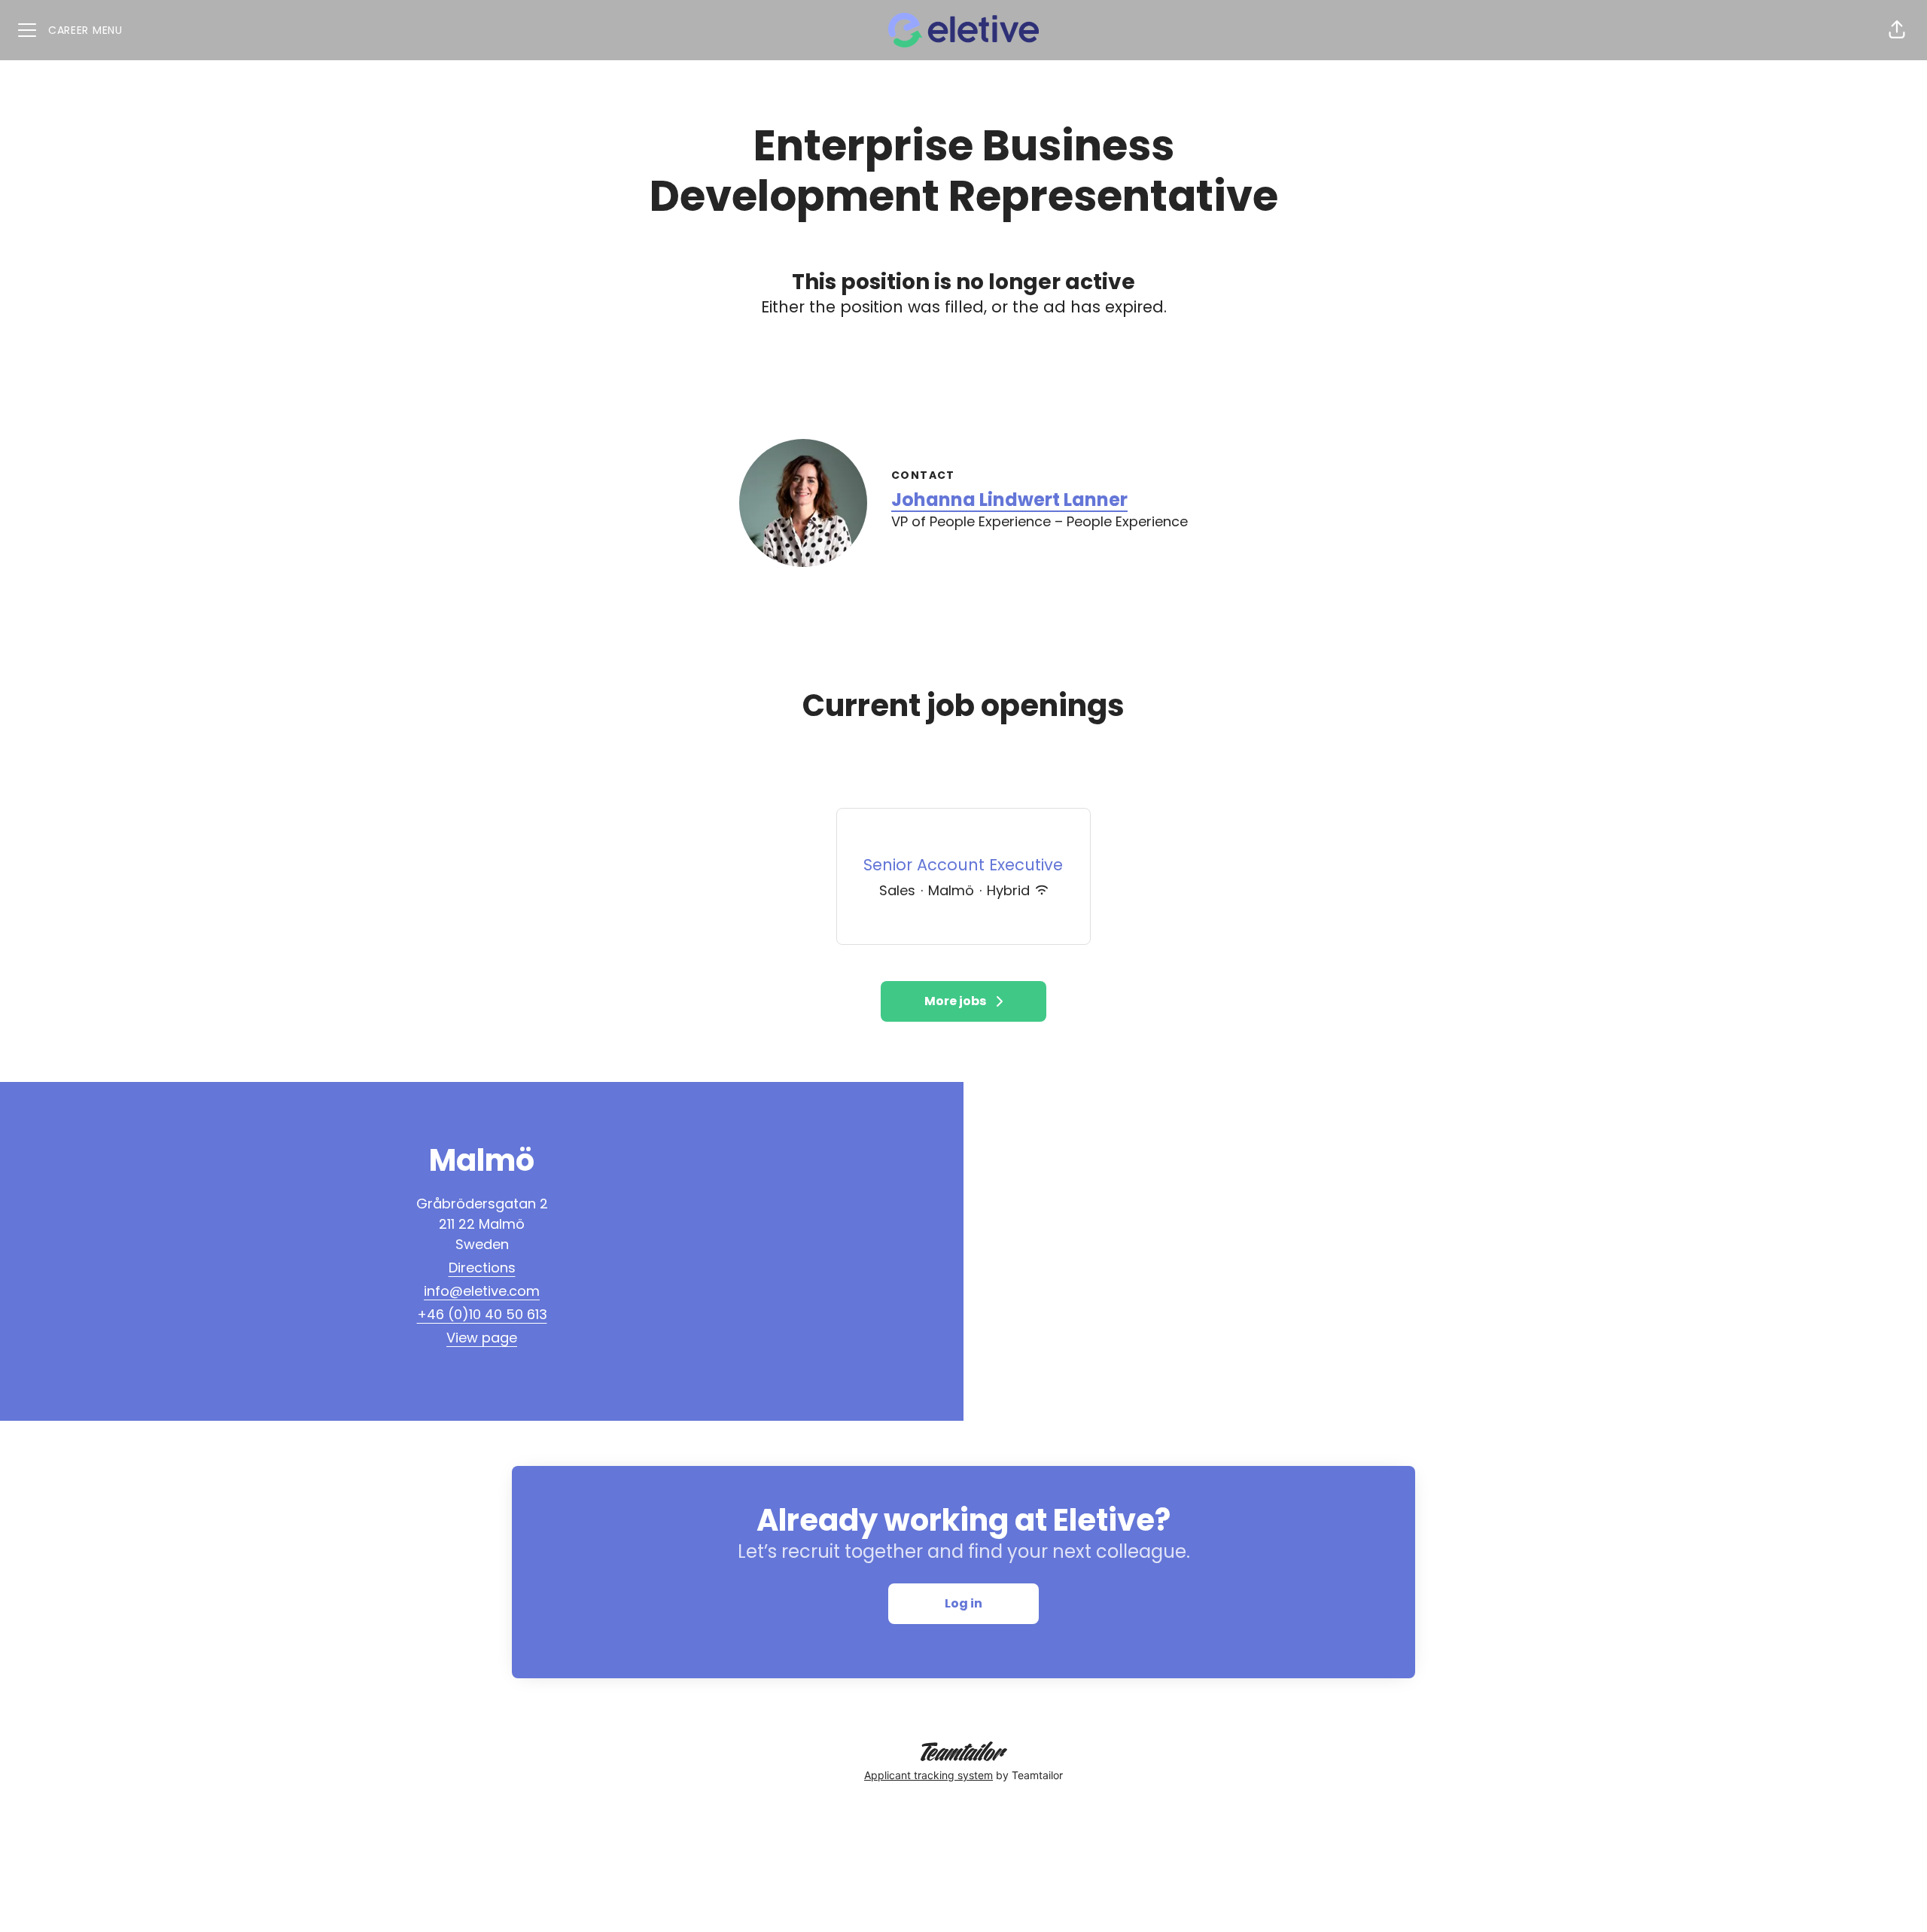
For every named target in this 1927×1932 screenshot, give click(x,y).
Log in (963, 1603)
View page (482, 1338)
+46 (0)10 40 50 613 (482, 1314)
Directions (482, 1268)
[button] (1897, 30)
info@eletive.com (482, 1291)
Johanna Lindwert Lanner (1009, 500)
